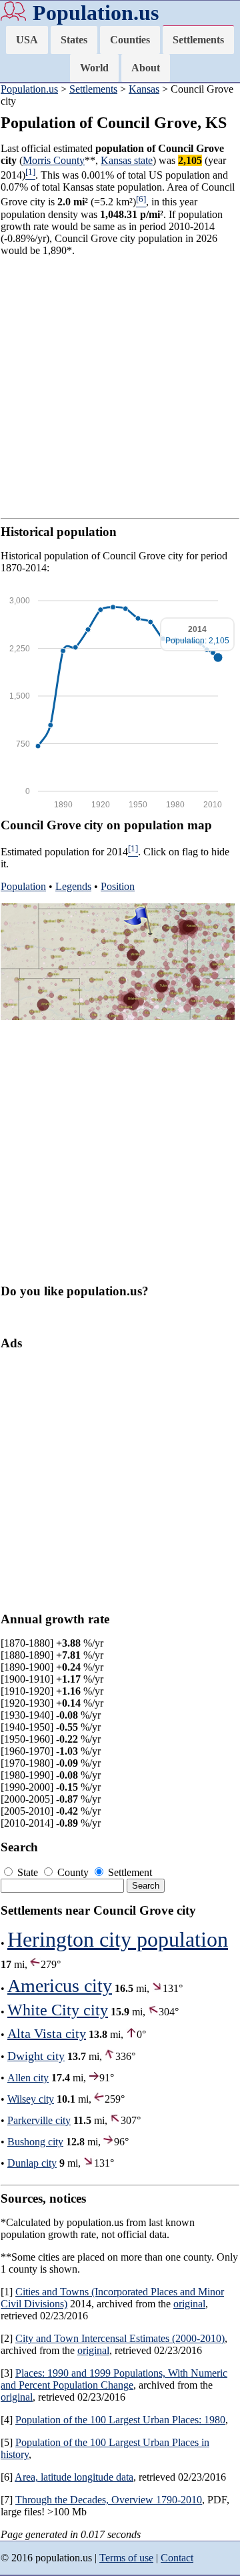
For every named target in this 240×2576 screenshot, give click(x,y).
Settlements (198, 40)
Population (23, 886)
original (189, 2304)
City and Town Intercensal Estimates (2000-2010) (120, 2338)
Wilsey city (31, 2099)
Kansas (144, 89)
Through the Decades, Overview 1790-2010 (109, 2500)
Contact (177, 2558)
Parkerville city (39, 2120)
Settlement (129, 1872)
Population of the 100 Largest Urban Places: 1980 (120, 2420)
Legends (73, 886)
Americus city (60, 1986)
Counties (130, 40)
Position (118, 886)
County (73, 1872)
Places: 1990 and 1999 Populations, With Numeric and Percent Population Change (114, 2379)
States (74, 40)
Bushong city (35, 2142)
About (146, 68)
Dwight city (36, 2056)
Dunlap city (32, 2163)
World (94, 68)
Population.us (96, 13)
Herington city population (118, 1939)
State (28, 1872)
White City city (58, 2010)
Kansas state (127, 160)
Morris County (54, 160)
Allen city (28, 2078)
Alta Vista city (47, 2033)
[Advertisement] (120, 387)
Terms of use (126, 2558)
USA (27, 40)
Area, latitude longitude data (74, 2477)
